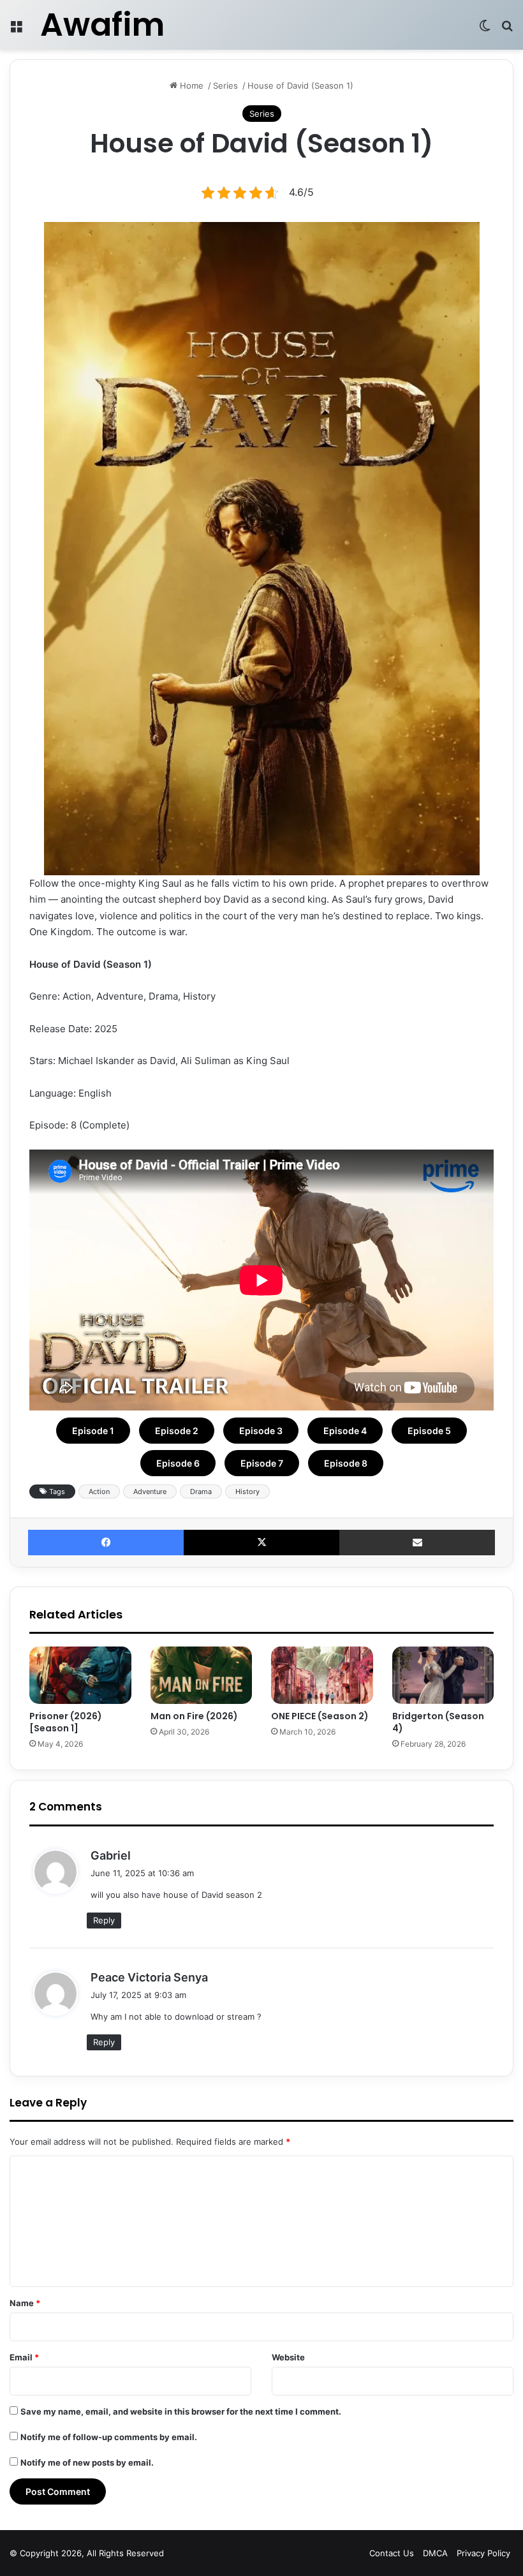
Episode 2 (177, 1431)
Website (288, 2357)
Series (225, 85)
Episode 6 (178, 1463)
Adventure (150, 1492)
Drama (201, 1492)
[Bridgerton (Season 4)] (443, 1675)
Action (99, 1492)
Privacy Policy (483, 2553)
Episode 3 (261, 1431)
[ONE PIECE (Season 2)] (322, 1675)
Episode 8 (346, 1463)
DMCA (435, 2553)
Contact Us (392, 2553)
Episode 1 (93, 1431)
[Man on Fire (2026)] (202, 1675)
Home (190, 85)
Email (24, 2357)
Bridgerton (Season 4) (438, 1722)
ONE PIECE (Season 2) (320, 1716)
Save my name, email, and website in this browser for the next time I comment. (181, 2411)
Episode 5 (429, 1431)
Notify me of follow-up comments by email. (109, 2437)
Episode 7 (262, 1463)
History (247, 1492)
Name (25, 2303)
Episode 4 (345, 1431)
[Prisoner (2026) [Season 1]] (80, 1675)
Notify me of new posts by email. (87, 2462)
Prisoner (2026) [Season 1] (66, 1722)
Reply (104, 1920)
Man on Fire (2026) (194, 1716)
